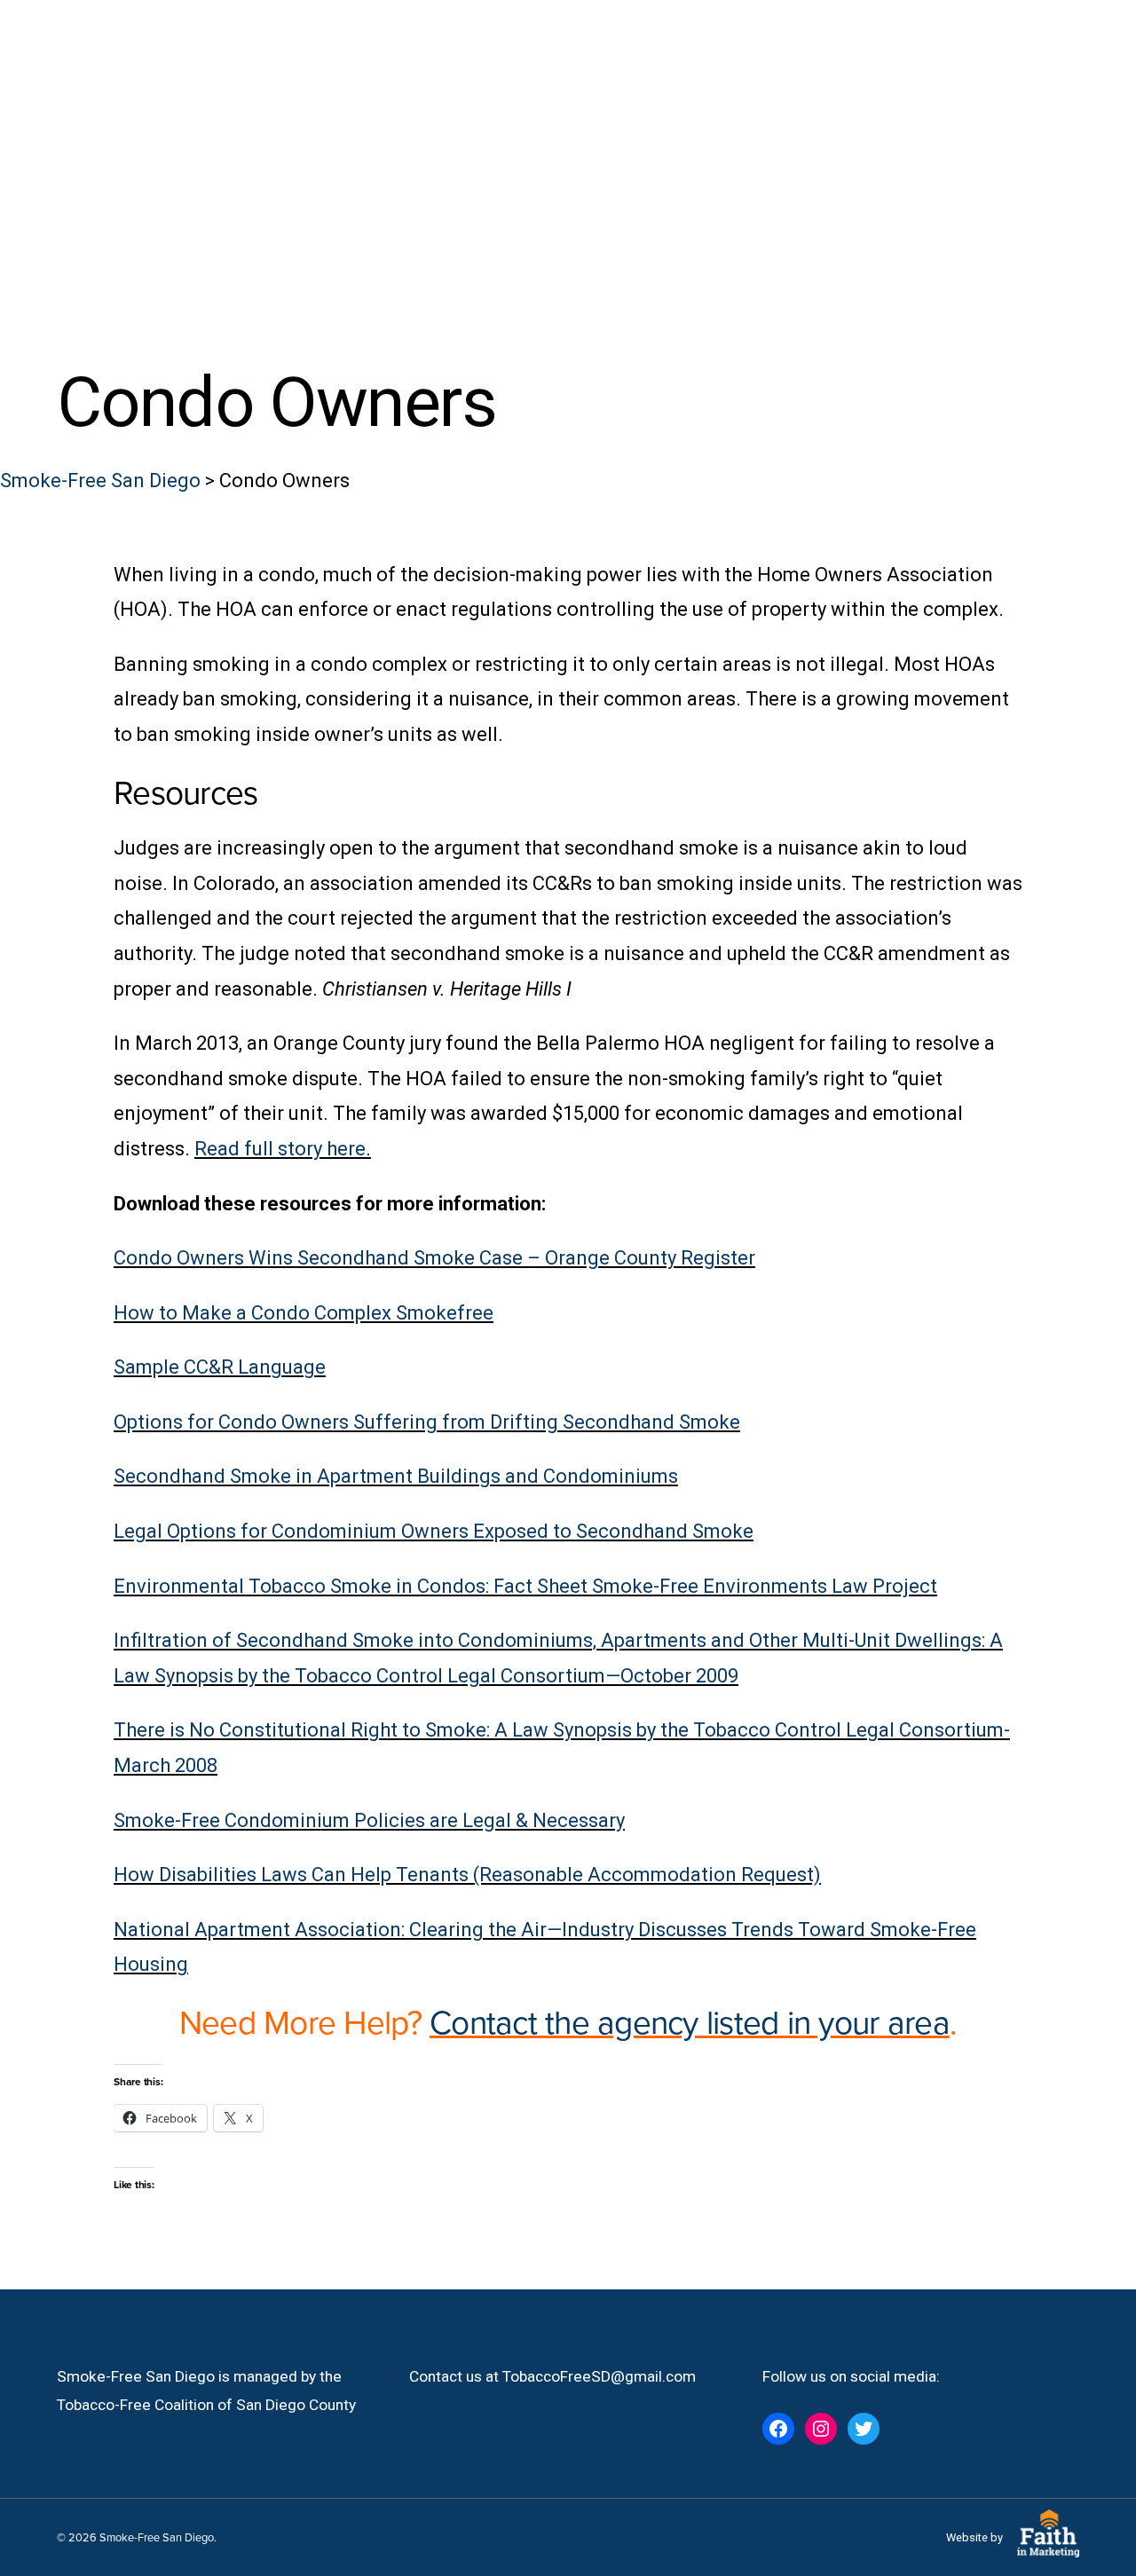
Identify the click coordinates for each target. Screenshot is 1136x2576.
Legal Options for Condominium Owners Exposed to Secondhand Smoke (434, 1531)
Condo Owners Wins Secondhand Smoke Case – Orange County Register (434, 1258)
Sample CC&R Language (220, 1367)
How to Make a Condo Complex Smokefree (304, 1313)
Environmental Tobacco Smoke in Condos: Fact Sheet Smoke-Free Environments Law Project (525, 1586)
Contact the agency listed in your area (690, 2021)
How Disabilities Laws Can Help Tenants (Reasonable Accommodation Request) (467, 1875)
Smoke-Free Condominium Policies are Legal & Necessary (369, 1820)
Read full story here (280, 1149)
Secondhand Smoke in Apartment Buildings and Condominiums (396, 1476)
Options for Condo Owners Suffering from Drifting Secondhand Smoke (427, 1422)
